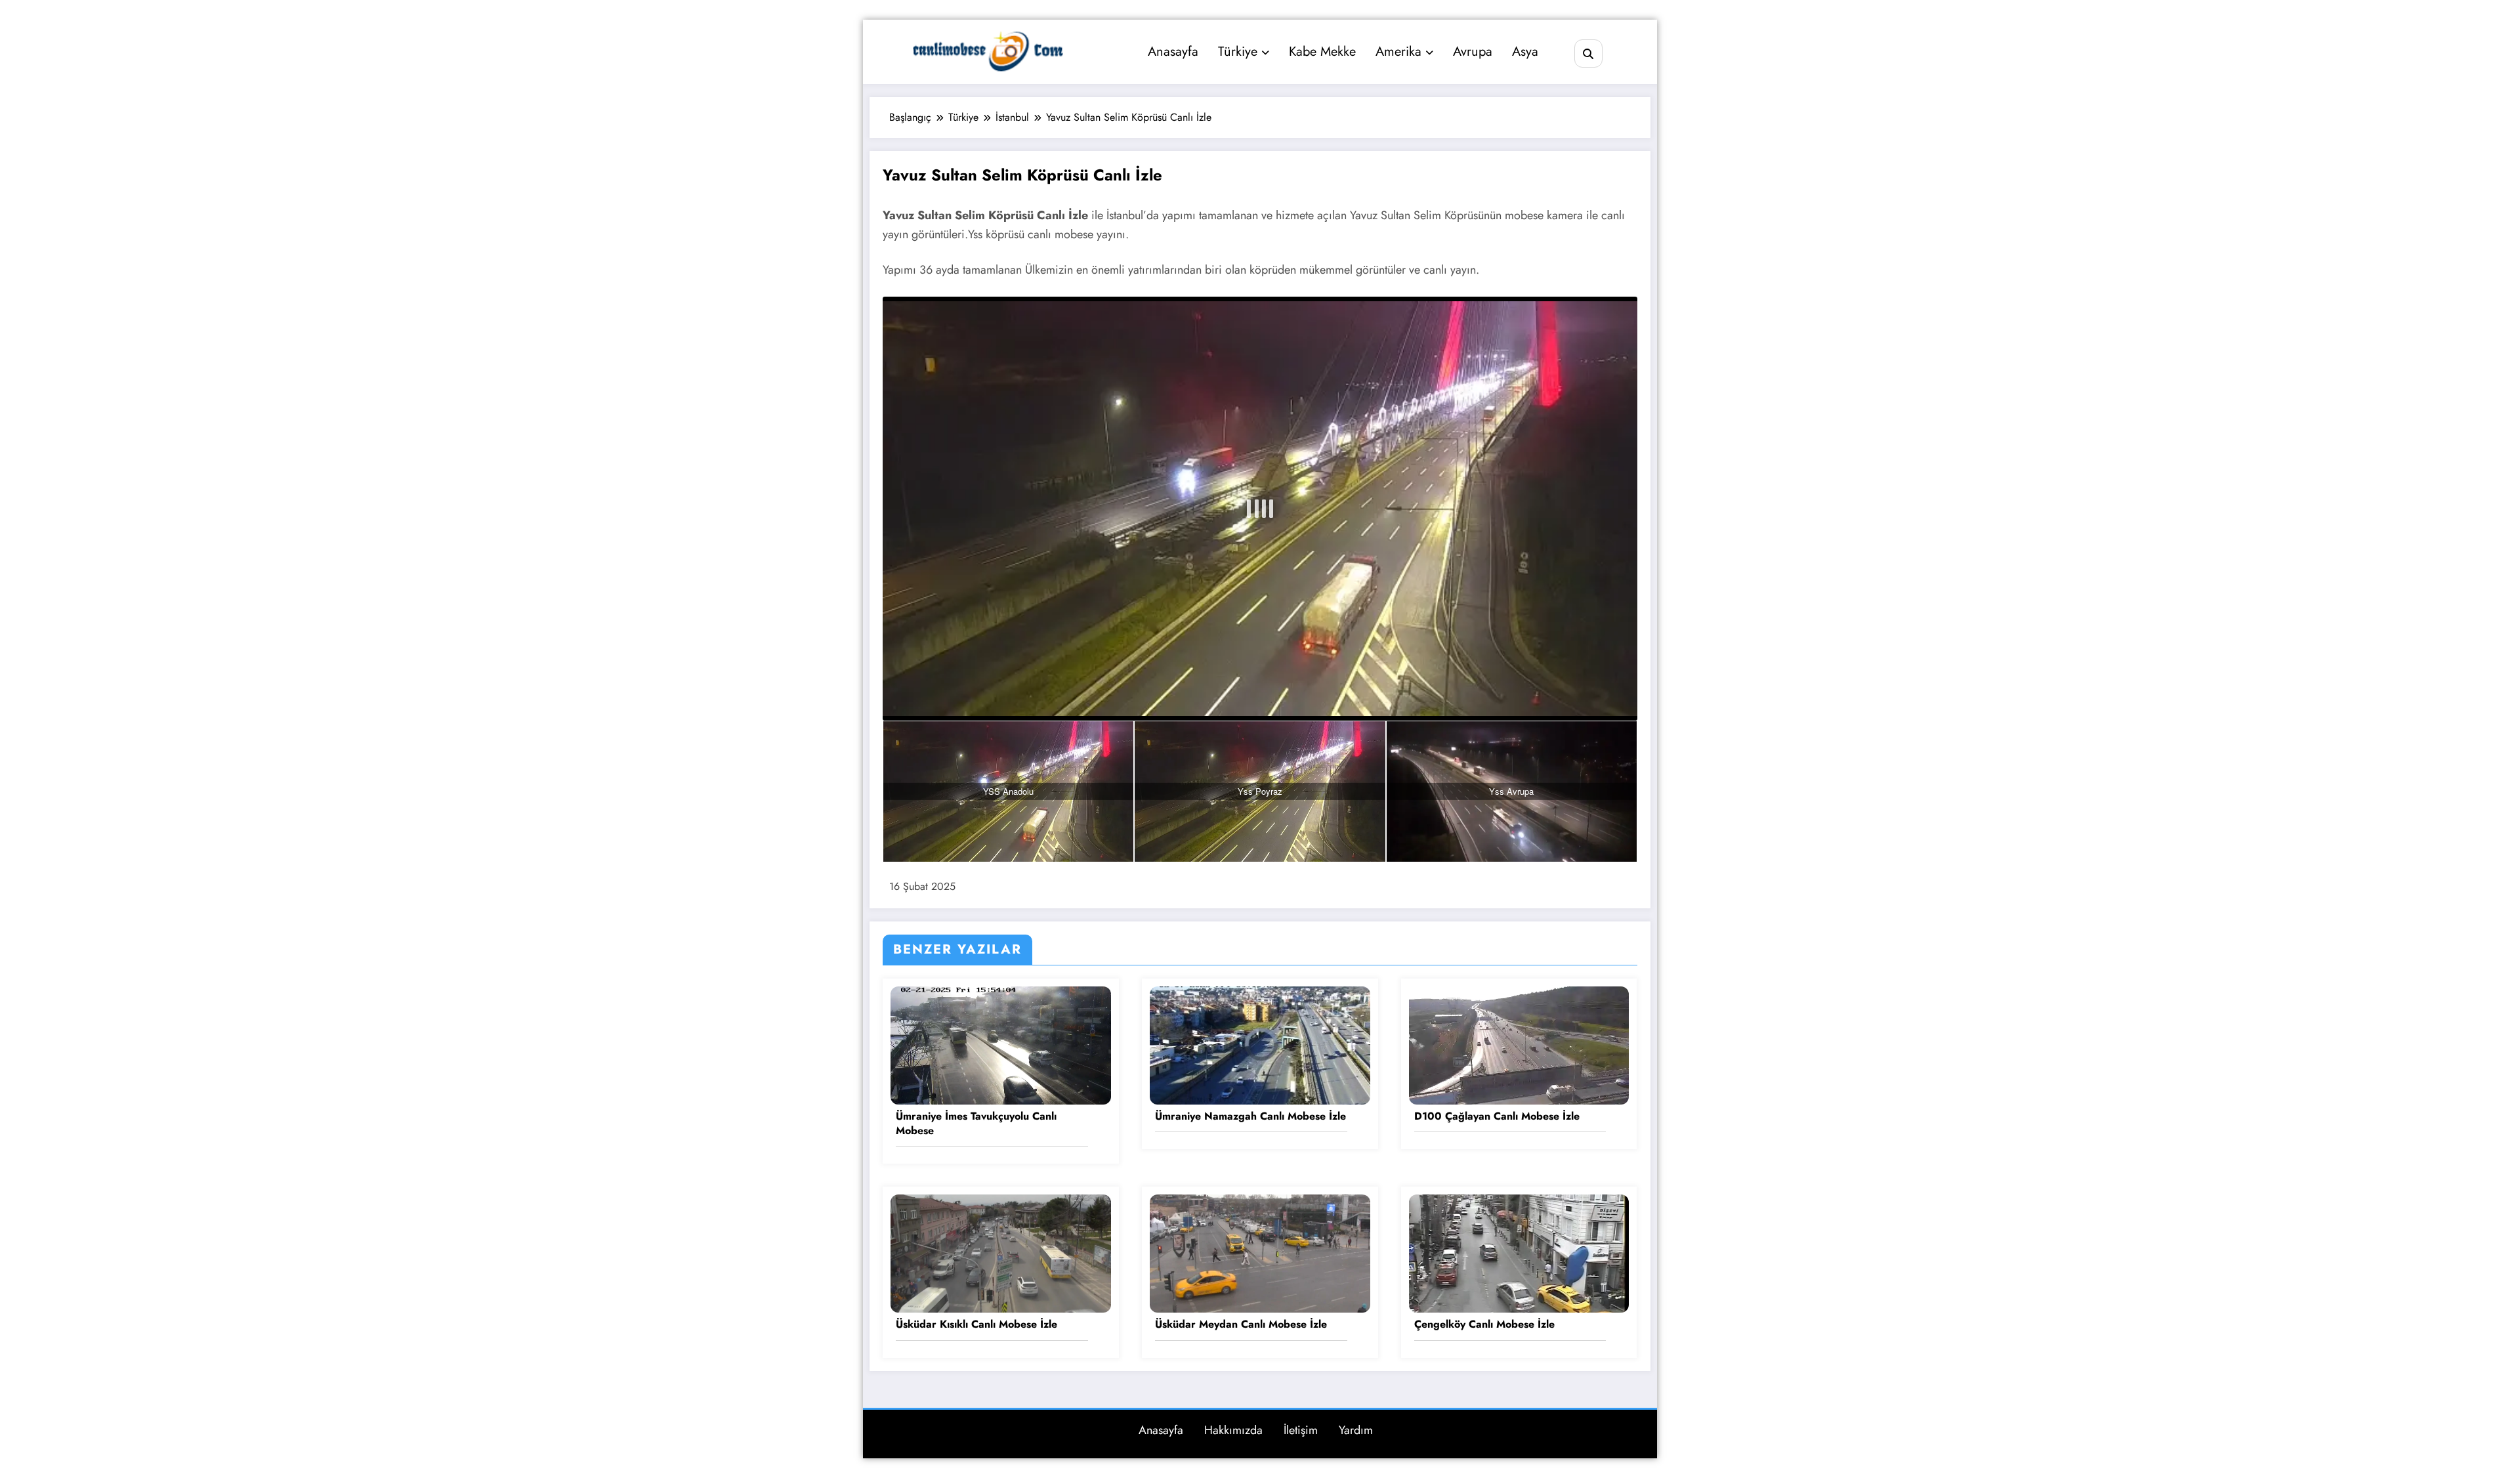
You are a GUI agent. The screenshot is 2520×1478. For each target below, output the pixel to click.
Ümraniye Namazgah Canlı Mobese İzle (1250, 1116)
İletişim (1301, 1430)
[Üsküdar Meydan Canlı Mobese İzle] (1260, 1253)
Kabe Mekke (1322, 52)
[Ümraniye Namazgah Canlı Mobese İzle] (1260, 1044)
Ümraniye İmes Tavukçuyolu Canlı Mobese (976, 1124)
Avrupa (1473, 52)
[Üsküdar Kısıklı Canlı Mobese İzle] (1001, 1253)
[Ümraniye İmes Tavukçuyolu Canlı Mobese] (1001, 1044)
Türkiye (1238, 52)
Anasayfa (1173, 52)
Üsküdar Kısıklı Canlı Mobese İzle (976, 1324)
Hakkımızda (1233, 1430)
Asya (1525, 52)
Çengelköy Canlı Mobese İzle (1484, 1324)
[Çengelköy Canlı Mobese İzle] (1519, 1253)
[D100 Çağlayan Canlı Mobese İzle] (1519, 1044)
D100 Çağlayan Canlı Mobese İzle (1497, 1116)
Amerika (1398, 52)
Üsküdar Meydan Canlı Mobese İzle (1241, 1324)
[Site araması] (1588, 53)
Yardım (1356, 1430)
